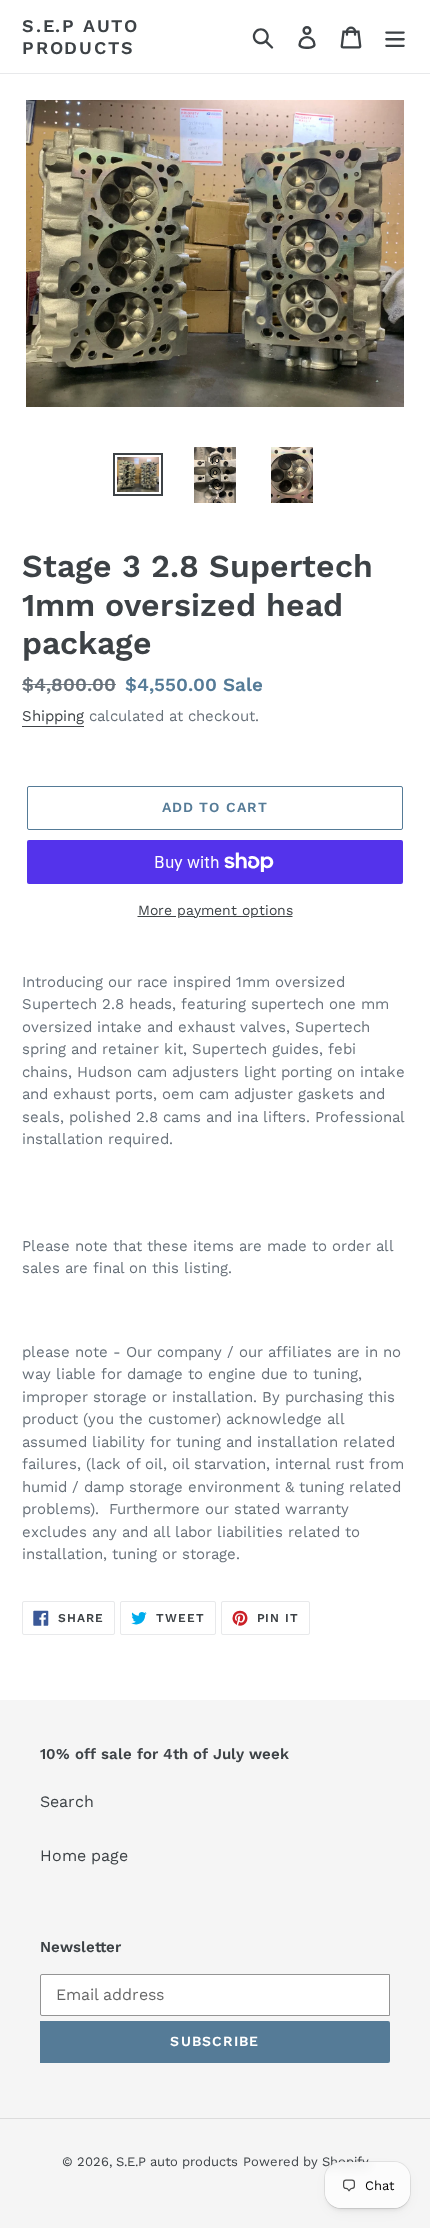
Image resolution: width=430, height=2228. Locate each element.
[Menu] (395, 36)
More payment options (215, 910)
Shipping (53, 716)
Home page (84, 1855)
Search (67, 1801)
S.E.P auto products (80, 36)
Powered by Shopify (306, 2161)
